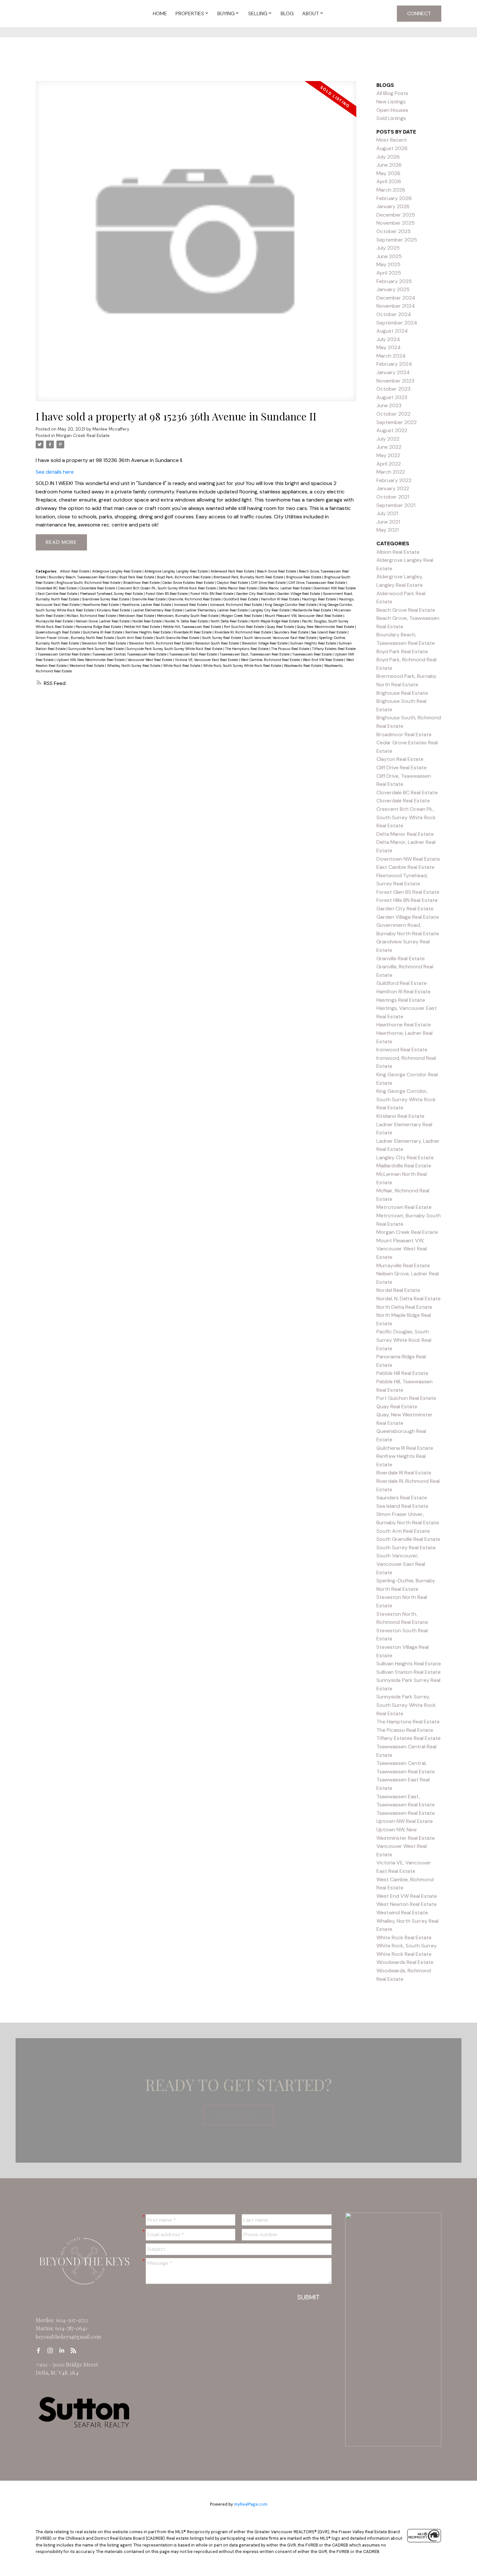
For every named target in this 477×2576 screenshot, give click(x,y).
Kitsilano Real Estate (114, 610)
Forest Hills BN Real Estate (212, 594)
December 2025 (396, 215)
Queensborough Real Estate (58, 632)
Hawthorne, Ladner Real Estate (147, 605)
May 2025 (388, 264)
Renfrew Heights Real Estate (148, 632)
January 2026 (393, 206)
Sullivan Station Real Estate (409, 1672)
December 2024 (396, 298)
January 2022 (393, 488)
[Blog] (75, 2351)
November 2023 (395, 381)
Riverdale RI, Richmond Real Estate (243, 632)
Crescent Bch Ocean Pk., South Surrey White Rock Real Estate (167, 588)
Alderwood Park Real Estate (233, 571)
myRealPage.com (251, 2504)
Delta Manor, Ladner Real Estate (286, 588)
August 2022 (392, 430)
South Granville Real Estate (178, 638)
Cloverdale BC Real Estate (57, 588)
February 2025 (394, 281)
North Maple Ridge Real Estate (275, 621)
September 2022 (397, 422)
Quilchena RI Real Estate (103, 632)
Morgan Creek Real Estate (83, 436)
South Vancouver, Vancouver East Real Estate (281, 638)
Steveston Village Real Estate (265, 643)
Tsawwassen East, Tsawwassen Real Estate (255, 654)
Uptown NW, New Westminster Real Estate (91, 660)
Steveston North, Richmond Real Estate (161, 643)
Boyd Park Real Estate (137, 577)
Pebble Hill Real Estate (142, 627)
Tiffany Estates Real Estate (334, 649)
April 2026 (389, 181)
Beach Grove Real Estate (277, 571)
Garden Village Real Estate (299, 594)
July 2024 (388, 339)
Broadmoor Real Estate (142, 583)
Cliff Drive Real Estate (269, 583)
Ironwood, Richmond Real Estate (236, 605)
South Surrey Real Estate (222, 638)
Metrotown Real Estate (137, 616)
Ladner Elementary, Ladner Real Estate (217, 610)
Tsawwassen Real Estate (312, 654)
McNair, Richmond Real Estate (92, 616)
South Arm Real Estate (135, 638)
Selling (258, 13)
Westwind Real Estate (87, 666)
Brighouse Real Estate (304, 577)
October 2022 (393, 414)
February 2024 (394, 364)
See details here (55, 472)
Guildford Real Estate (241, 599)
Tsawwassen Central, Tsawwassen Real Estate (130, 654)
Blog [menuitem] (287, 13)
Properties (190, 13)
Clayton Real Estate (233, 583)
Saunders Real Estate (292, 632)
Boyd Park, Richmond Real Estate (184, 577)
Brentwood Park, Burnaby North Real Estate (249, 577)
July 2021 (387, 513)
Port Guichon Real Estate (244, 627)
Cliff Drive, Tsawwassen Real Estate (317, 583)
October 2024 (394, 314)
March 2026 (391, 190)
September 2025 (397, 240)
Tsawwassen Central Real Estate (64, 654)
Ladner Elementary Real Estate (158, 610)
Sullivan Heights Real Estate (314, 643)
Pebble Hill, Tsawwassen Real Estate (192, 627)
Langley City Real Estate (270, 610)
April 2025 (389, 273)
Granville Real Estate (149, 599)
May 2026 (388, 173)
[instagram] (52, 2351)
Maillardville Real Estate (312, 610)
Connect (419, 13)
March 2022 (391, 472)
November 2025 (396, 223)
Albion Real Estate (75, 571)
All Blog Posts (392, 93)
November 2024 (396, 306)
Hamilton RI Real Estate (281, 599)
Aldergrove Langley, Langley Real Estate (177, 571)
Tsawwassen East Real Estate (194, 654)
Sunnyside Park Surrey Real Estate (97, 649)
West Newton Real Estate (407, 1904)
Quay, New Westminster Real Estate (326, 627)
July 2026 (388, 157)
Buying (226, 13)
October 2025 (394, 231)
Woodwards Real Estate (303, 666)
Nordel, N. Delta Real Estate (187, 621)
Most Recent (392, 140)
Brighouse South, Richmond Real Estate (89, 583)
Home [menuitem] (160, 13)
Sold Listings (391, 118)
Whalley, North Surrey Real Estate (134, 666)
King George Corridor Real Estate (291, 605)
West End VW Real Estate (324, 660)
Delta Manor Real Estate (238, 588)
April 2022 (389, 464)
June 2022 (389, 447)
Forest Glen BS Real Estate (167, 594)
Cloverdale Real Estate (98, 588)
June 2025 (389, 256)
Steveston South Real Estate (217, 643)
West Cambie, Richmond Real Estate (271, 660)
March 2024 (391, 356)
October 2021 (393, 497)
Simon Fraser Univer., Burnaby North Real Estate (75, 638)
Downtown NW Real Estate (335, 588)
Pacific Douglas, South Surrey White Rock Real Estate (404, 1340)
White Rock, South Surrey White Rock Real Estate (243, 666)
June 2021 (388, 522)
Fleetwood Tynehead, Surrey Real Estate (112, 594)
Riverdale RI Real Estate (193, 632)
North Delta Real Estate (230, 621)
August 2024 (392, 331)
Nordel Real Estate (147, 621)
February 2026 (394, 198)
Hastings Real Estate (319, 599)
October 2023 (393, 389)
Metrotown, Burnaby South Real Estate (188, 616)
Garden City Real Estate (256, 594)
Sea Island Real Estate (329, 632)
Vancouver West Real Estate (150, 660)
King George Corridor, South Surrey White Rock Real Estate (406, 1099)
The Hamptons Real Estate (247, 649)
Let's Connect (238, 2115)
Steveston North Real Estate (104, 643)
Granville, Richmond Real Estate (195, 599)
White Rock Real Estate (182, 666)
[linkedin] (64, 2351)
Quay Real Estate (281, 627)
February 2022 (394, 480)
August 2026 (392, 148)
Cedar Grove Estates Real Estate (189, 583)
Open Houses (392, 110)
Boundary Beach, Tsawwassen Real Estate (83, 577)
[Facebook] (40, 2351)
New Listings (391, 102)
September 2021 (396, 505)
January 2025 (393, 289)
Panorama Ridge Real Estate (99, 627)
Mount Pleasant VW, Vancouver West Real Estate (304, 616)
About (311, 13)
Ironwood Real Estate (191, 605)
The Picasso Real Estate (291, 649)
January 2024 (393, 372)
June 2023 (389, 405)
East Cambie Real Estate (58, 594)
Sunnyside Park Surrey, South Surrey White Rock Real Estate (175, 649)
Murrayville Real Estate (55, 621)
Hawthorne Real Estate (101, 605)
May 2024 (389, 347)
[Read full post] (196, 245)
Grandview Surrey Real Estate (106, 599)
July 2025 (388, 248)
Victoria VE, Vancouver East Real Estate (207, 660)
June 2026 (389, 165)
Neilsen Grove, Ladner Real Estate (103, 621)
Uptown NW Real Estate (405, 1821)
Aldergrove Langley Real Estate (117, 571)
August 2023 (392, 397)
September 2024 (397, 323)
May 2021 (388, 530)
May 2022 (388, 455)
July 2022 (388, 439)
